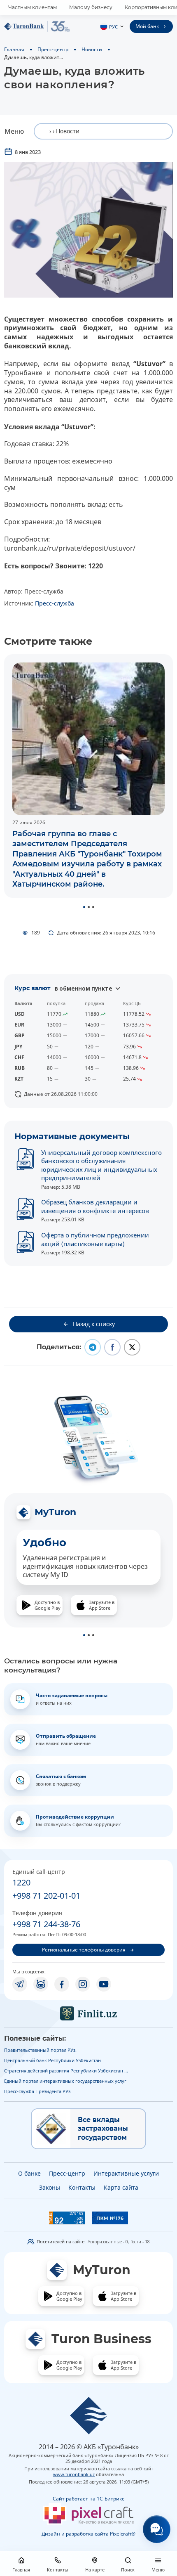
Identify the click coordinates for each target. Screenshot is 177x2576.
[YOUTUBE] (104, 1984)
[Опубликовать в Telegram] (93, 1347)
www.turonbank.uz (74, 2474)
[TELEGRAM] (20, 1984)
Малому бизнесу (91, 7)
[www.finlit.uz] (88, 2013)
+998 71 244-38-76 (46, 1924)
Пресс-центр (53, 49)
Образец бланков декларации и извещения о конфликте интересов (95, 1206)
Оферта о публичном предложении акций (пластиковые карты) (95, 1239)
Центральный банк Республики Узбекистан (52, 2060)
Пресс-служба (55, 603)
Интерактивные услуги (126, 2173)
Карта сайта (121, 2187)
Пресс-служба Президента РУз (37, 2091)
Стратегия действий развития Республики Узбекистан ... (66, 2071)
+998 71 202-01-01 (46, 1896)
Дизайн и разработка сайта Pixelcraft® (88, 2534)
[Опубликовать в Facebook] (112, 1347)
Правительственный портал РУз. (40, 2050)
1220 (21, 1882)
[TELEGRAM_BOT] (41, 1984)
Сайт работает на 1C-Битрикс (88, 2499)
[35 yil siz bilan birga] (37, 26)
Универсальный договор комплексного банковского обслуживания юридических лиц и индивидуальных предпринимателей (101, 1165)
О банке (29, 2173)
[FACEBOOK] (62, 1984)
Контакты (82, 2187)
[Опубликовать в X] (132, 1347)
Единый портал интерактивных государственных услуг (65, 2081)
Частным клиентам (33, 7)
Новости (92, 49)
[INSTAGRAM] (83, 1984)
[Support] (157, 2529)
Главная (14, 49)
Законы (50, 2187)
